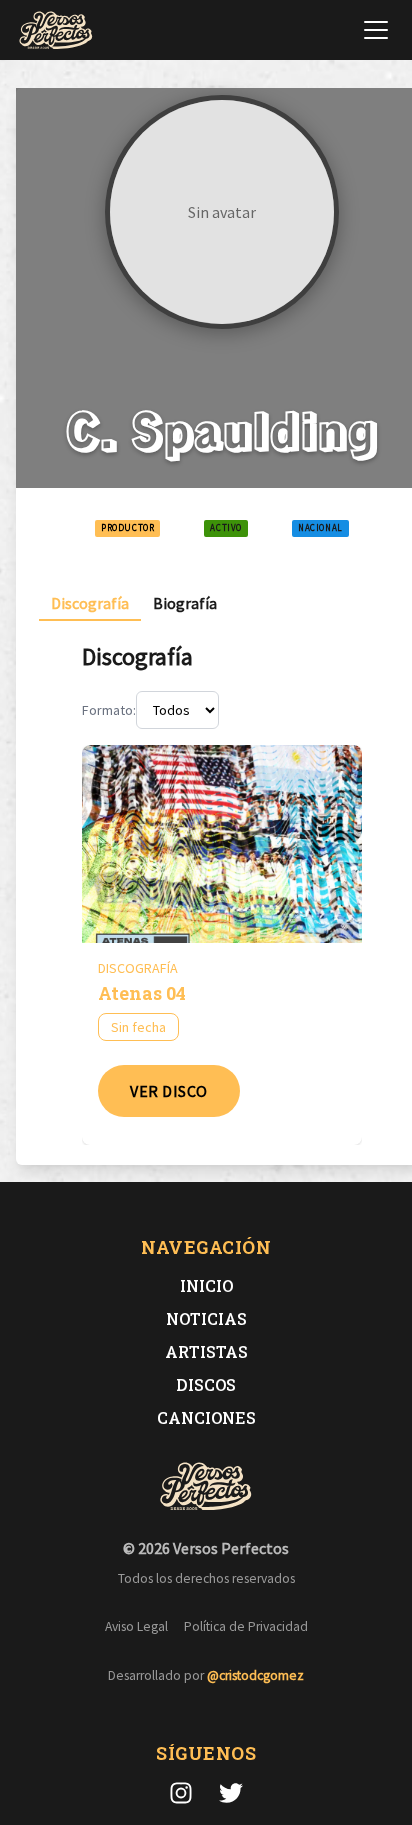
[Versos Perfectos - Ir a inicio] (56, 30)
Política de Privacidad (246, 1626)
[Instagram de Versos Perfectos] (181, 1793)
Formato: (109, 710)
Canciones (206, 1417)
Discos (206, 1384)
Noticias (206, 1318)
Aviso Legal (136, 1626)
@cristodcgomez (255, 1675)
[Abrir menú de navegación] (376, 30)
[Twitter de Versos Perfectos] (231, 1793)
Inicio (206, 1285)
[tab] (90, 603)
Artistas (206, 1351)
